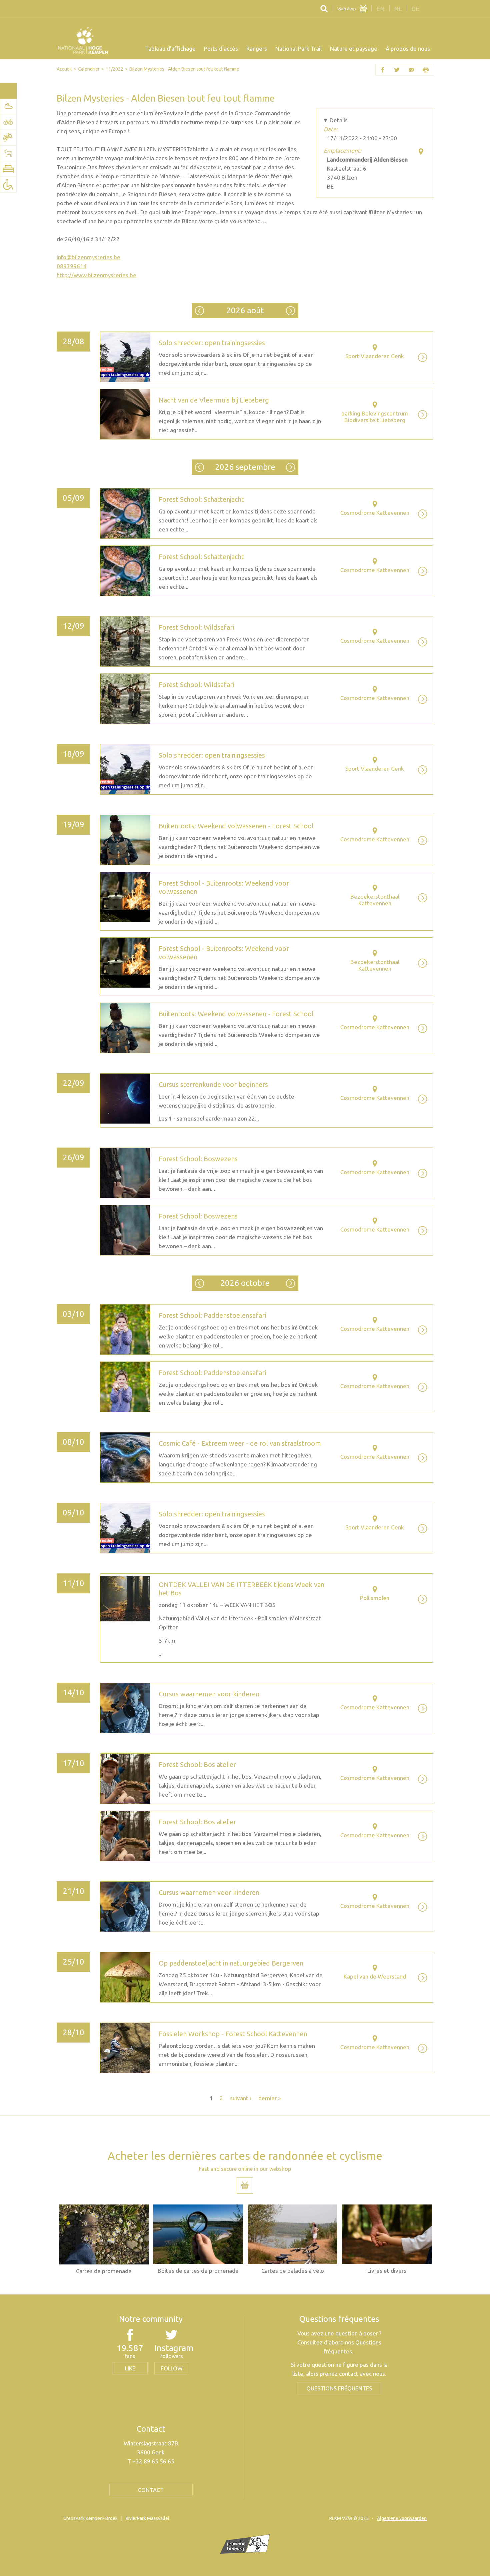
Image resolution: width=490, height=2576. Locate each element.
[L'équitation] (8, 153)
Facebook (383, 70)
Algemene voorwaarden (402, 2518)
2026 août (245, 310)
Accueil (64, 69)
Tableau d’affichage (170, 48)
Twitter (397, 70)
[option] (104, 2239)
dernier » (269, 2098)
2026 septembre (290, 311)
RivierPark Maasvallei (147, 2518)
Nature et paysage (354, 48)
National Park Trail (298, 48)
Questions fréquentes (339, 2388)
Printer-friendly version (426, 70)
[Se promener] (8, 106)
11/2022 (114, 69)
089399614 (72, 266)
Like (130, 2368)
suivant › (241, 2098)
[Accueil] (83, 40)
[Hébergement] (8, 169)
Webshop (347, 9)
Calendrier (89, 69)
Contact (151, 2490)
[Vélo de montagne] (8, 138)
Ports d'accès (221, 48)
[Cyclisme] (8, 122)
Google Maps (421, 151)
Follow (172, 2368)
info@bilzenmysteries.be (88, 257)
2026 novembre (290, 1283)
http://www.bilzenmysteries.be (96, 275)
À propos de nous (408, 48)
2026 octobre (290, 467)
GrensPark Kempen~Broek (90, 2518)
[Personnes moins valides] (8, 185)
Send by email (411, 70)
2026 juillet (199, 311)
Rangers (257, 48)
